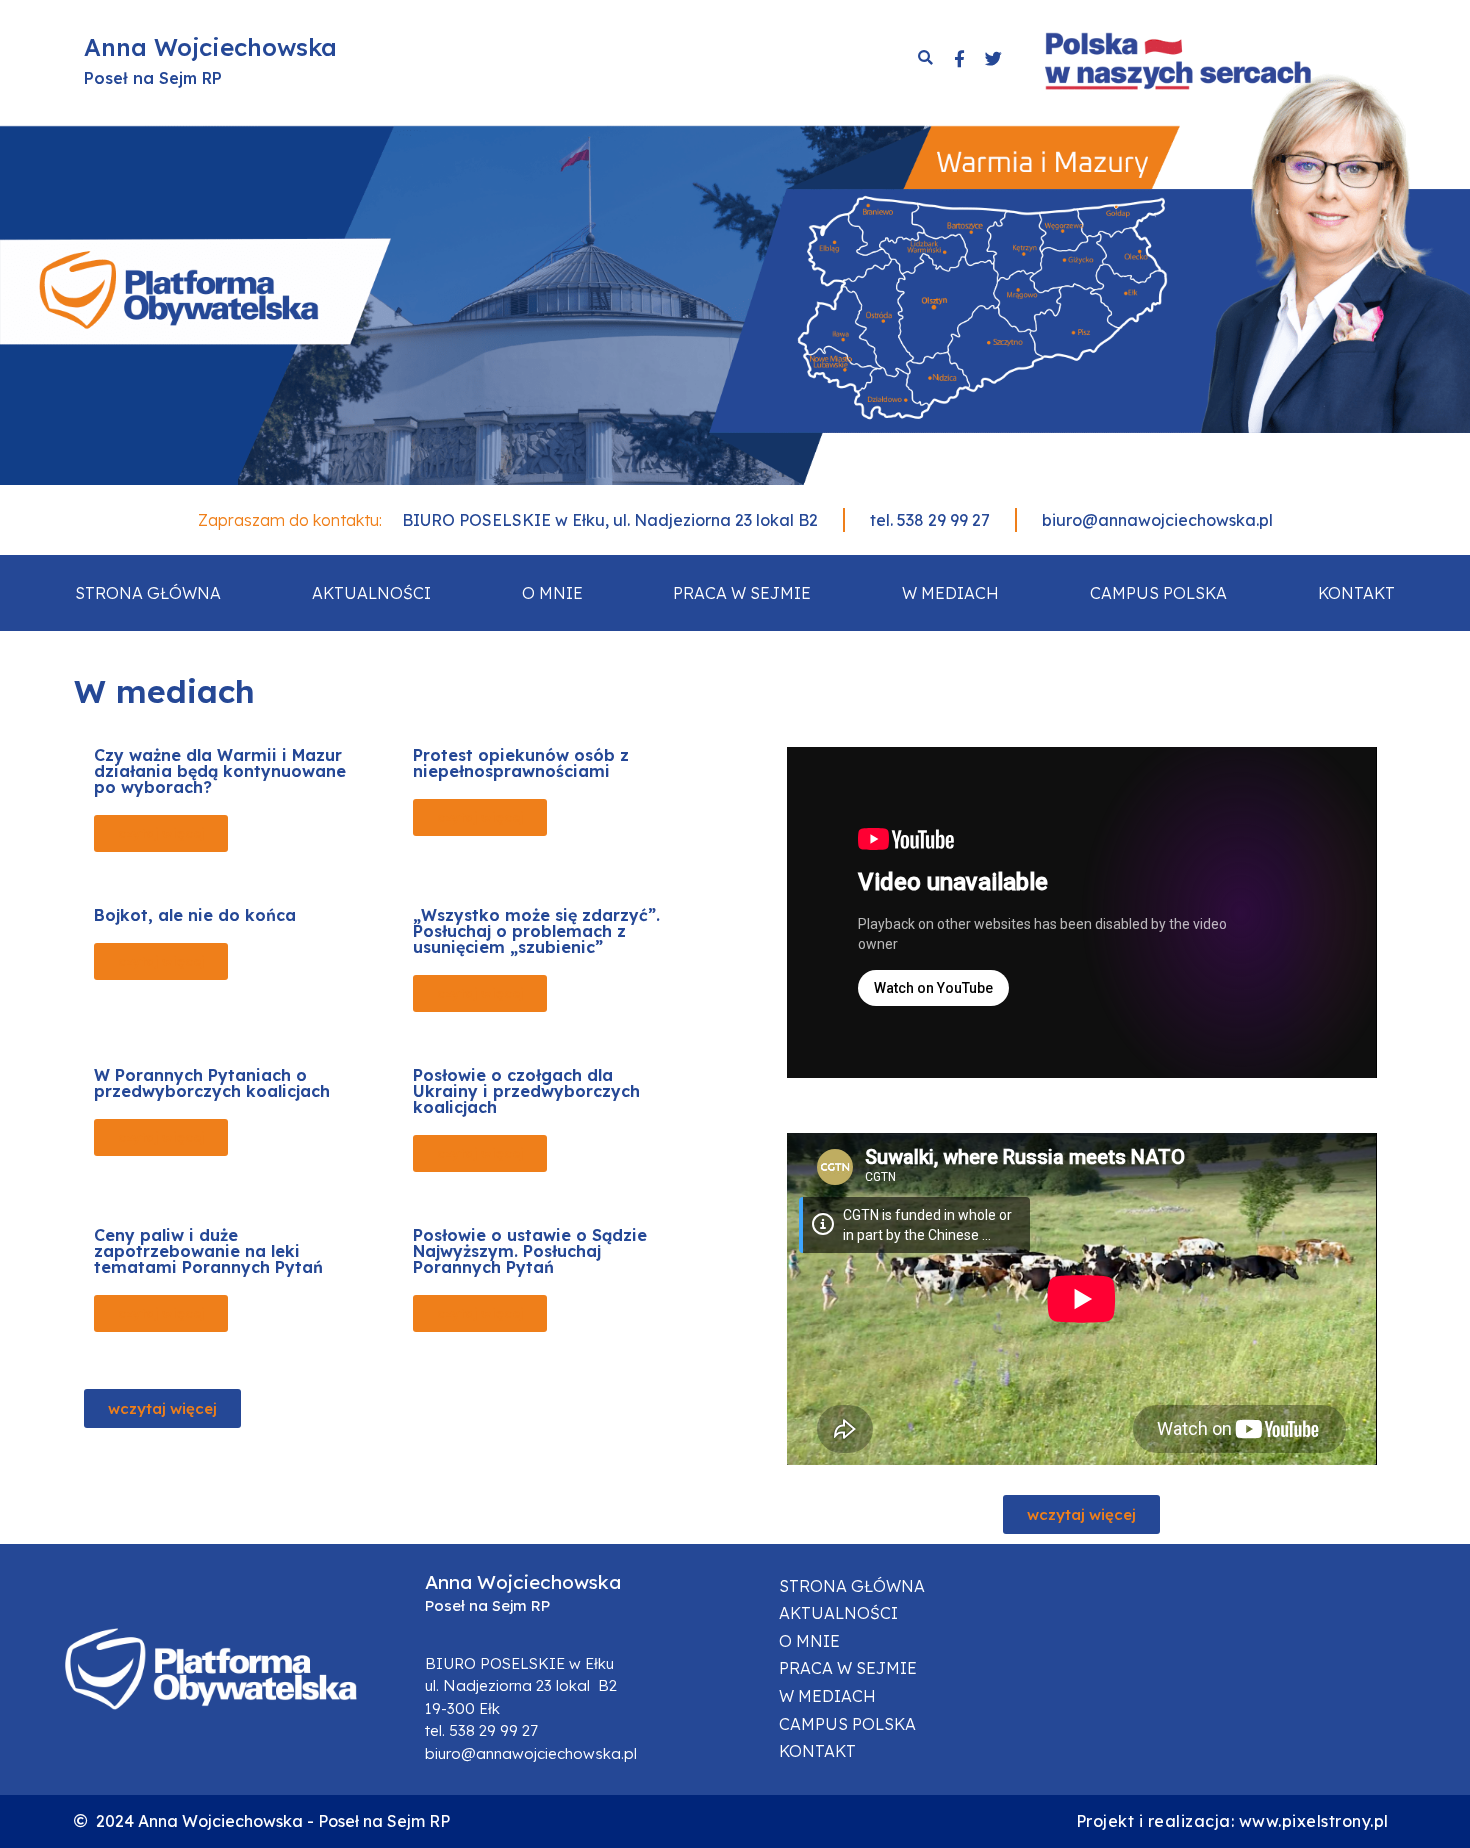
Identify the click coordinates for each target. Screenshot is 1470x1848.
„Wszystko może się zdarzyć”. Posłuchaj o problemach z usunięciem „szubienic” (536, 931)
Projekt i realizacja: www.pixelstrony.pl (1232, 1821)
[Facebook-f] (959, 58)
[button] (161, 833)
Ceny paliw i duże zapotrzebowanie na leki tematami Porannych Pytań (208, 1251)
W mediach (950, 593)
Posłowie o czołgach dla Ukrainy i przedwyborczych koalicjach (526, 1091)
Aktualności (371, 593)
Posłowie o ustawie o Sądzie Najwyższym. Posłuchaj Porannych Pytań (530, 1251)
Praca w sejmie (742, 593)
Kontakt (1356, 593)
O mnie (552, 593)
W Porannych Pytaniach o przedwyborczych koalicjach (212, 1083)
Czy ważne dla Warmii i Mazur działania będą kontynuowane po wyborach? (220, 771)
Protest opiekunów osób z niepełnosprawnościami (521, 763)
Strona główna (148, 593)
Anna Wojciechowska (210, 47)
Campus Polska (1158, 593)
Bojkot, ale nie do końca (195, 915)
